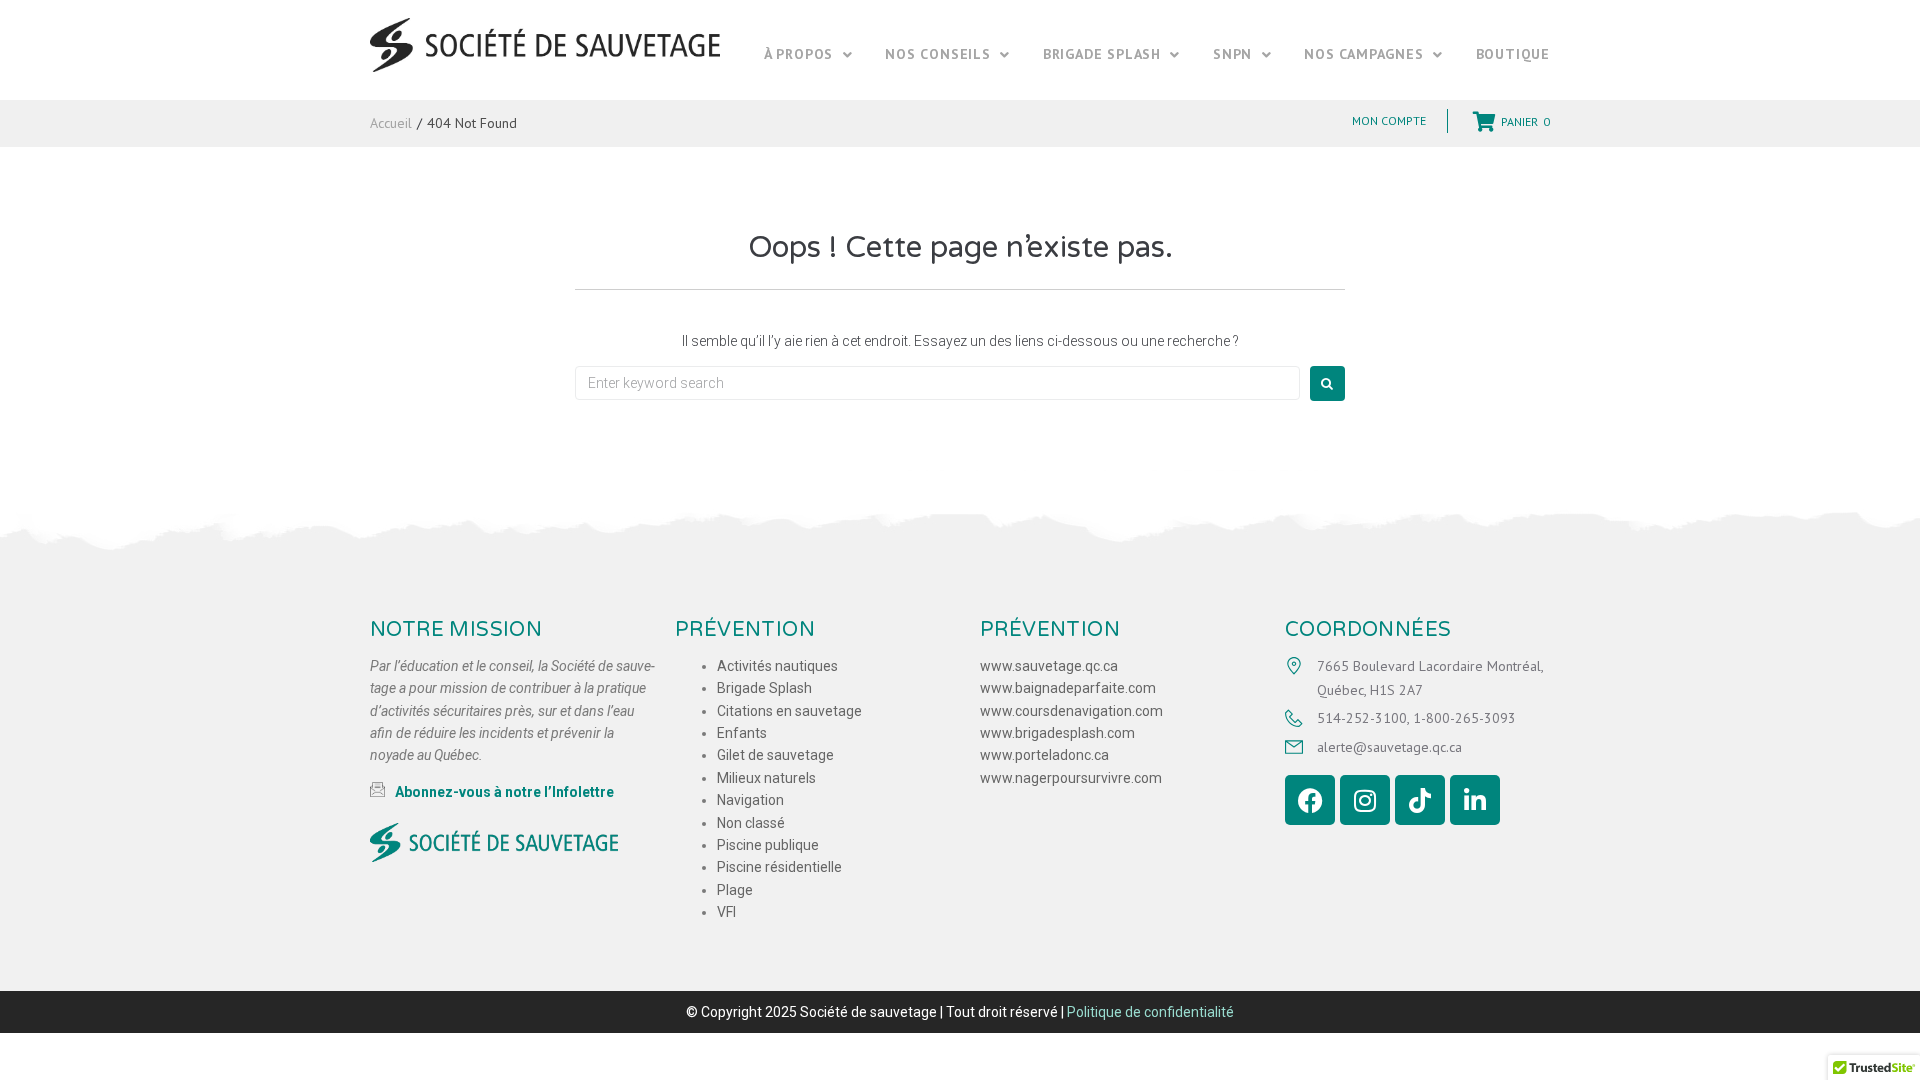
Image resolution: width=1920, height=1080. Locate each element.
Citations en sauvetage (789, 711)
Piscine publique (768, 845)
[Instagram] (1365, 800)
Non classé (751, 823)
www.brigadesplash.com (1057, 733)
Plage (735, 890)
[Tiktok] (1420, 800)
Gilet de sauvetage (775, 755)
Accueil (391, 123)
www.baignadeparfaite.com (1068, 688)
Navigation (750, 800)
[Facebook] (1310, 800)
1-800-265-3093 (1464, 718)
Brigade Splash (764, 688)
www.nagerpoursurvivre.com (1071, 778)
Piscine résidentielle (779, 867)
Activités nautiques (777, 666)
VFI (726, 912)
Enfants (742, 733)
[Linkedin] (1475, 800)
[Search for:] (937, 383)
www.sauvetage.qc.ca (1049, 666)
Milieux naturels (766, 778)
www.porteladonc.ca (1044, 755)
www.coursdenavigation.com (1071, 711)
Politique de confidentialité (1150, 1012)
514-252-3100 (1362, 718)
